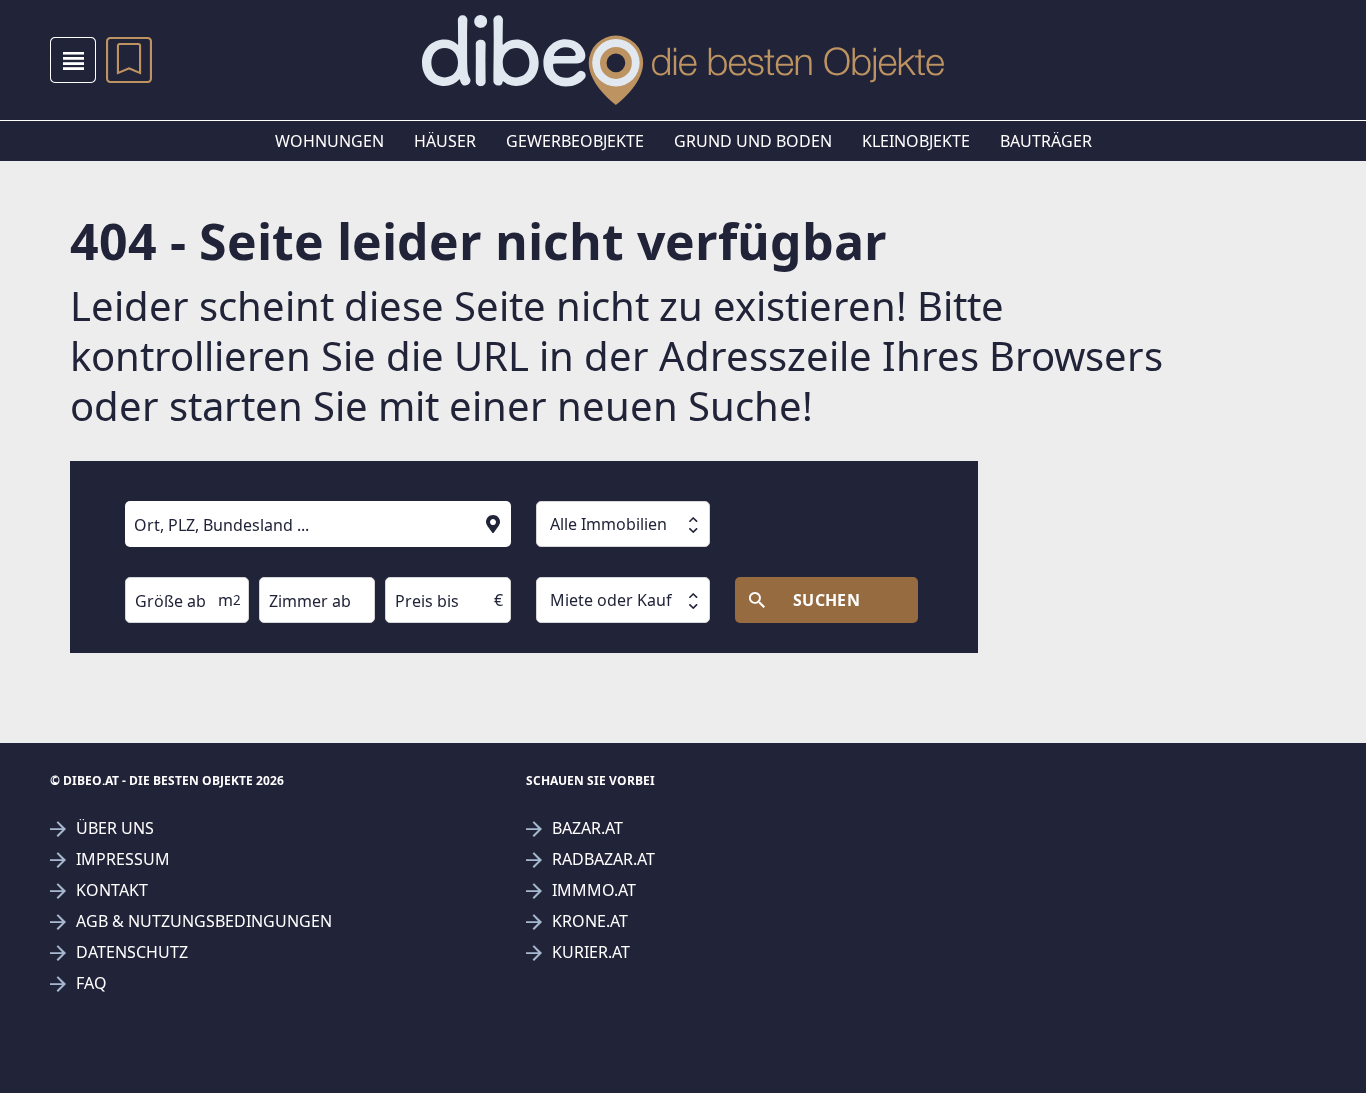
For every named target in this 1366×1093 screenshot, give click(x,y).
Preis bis (410, 563)
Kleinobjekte (916, 141)
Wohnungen (329, 141)
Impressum (123, 859)
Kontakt (112, 890)
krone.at (590, 921)
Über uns (115, 828)
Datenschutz (132, 952)
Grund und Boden (753, 141)
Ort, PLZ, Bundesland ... (194, 487)
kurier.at (591, 952)
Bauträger (1046, 141)
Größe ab (152, 563)
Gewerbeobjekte (575, 141)
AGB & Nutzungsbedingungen (204, 921)
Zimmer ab (291, 563)
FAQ (91, 983)
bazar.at (587, 828)
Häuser (445, 141)
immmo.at (594, 890)
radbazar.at (603, 859)
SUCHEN (827, 600)
